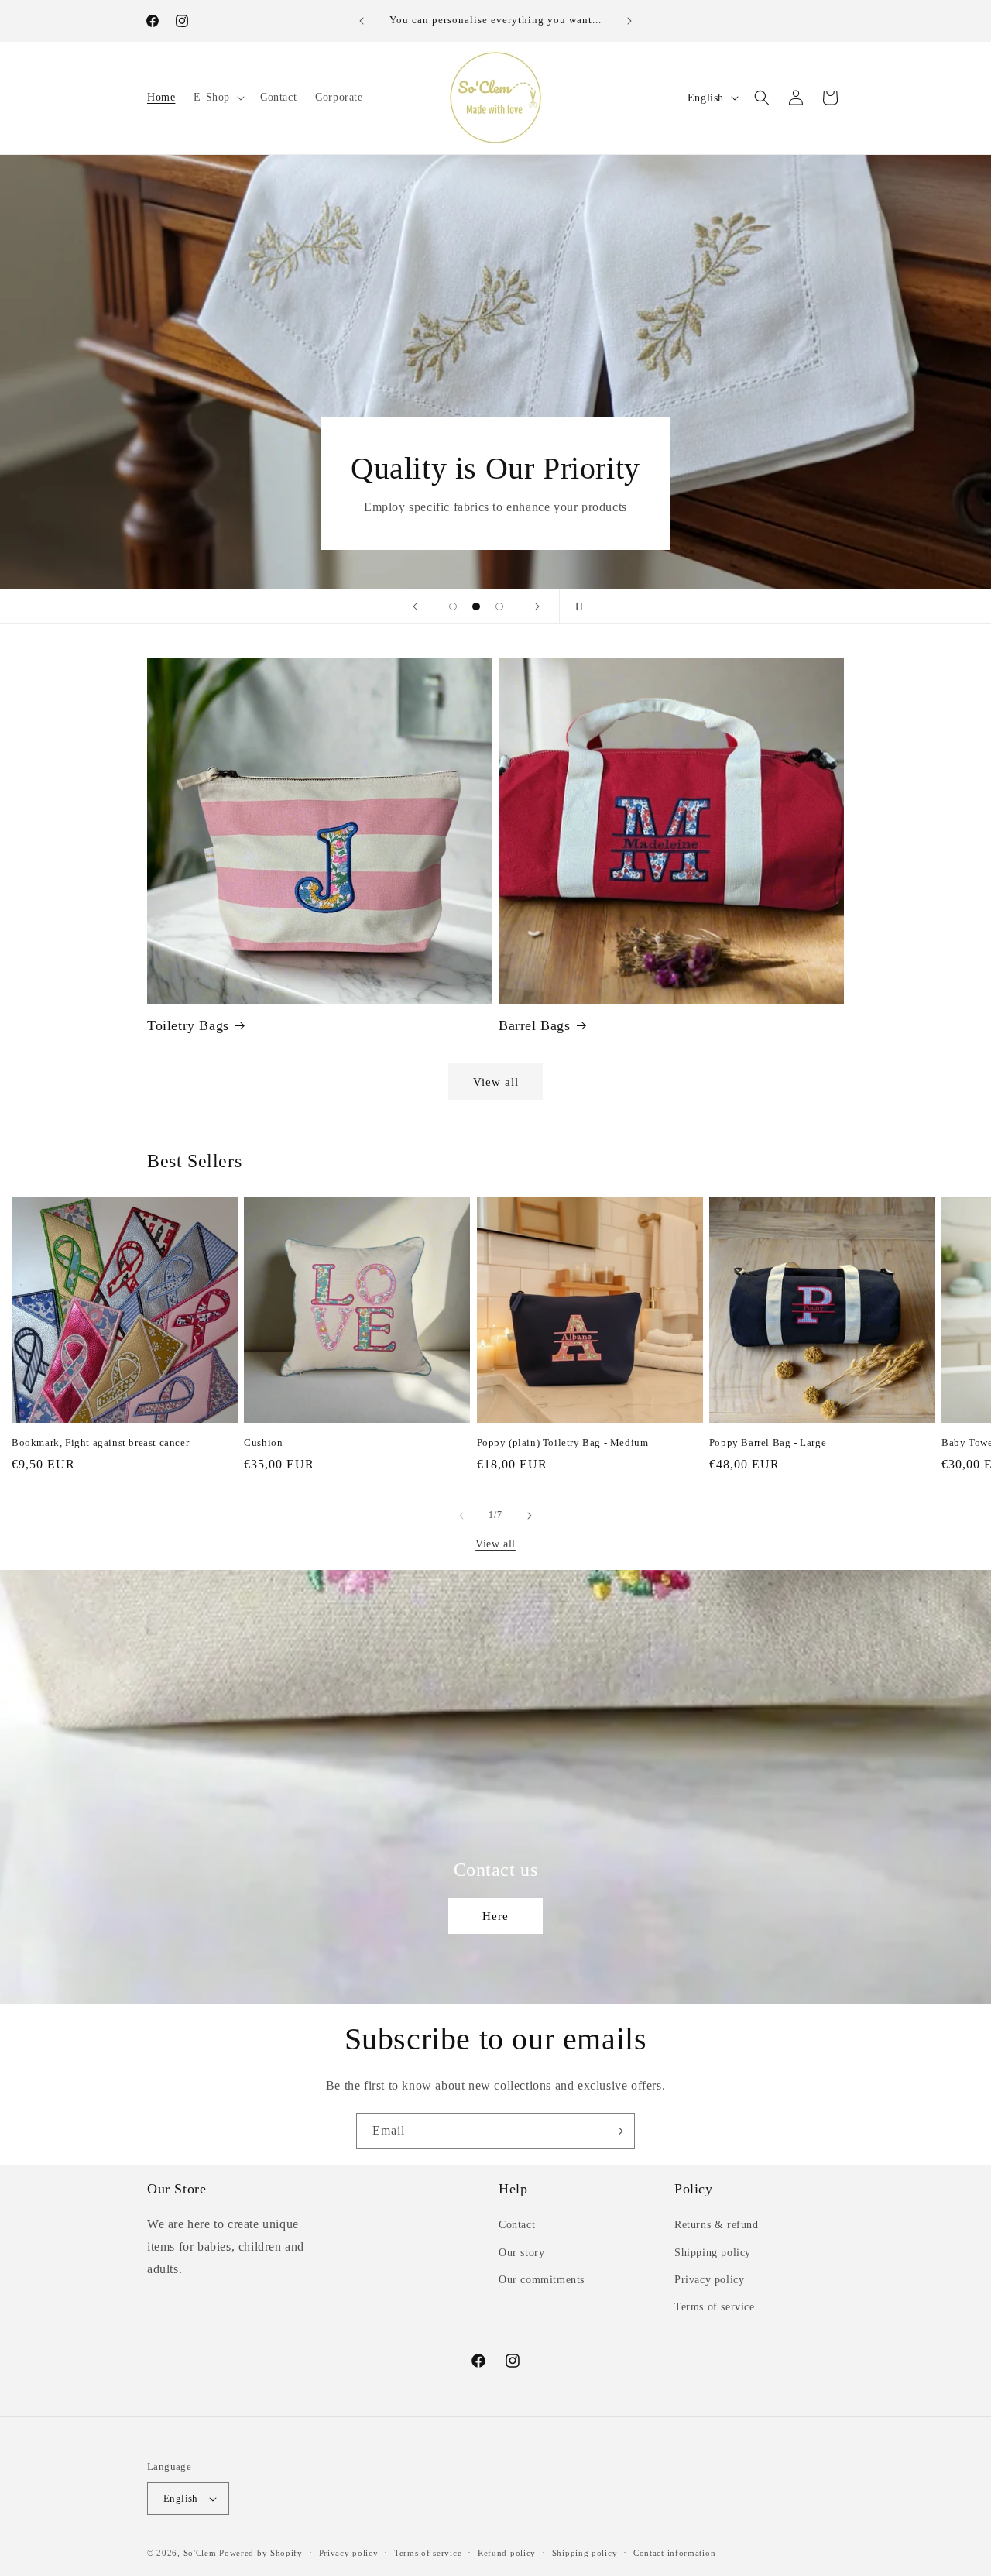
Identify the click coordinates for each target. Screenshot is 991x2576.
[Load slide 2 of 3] (476, 606)
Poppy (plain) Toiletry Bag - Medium (563, 1443)
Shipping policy (713, 2253)
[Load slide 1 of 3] (453, 606)
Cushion (263, 1443)
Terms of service (715, 2307)
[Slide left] (461, 1516)
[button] (218, 98)
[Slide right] (530, 1516)
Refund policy (507, 2553)
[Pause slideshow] (576, 606)
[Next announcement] (629, 21)
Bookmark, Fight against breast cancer (100, 1443)
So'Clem (200, 2553)
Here (495, 1916)
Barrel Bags (535, 1025)
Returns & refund (717, 2225)
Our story (521, 2253)
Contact (517, 2225)
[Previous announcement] (362, 21)
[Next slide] (537, 606)
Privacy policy (709, 2280)
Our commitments (542, 2280)
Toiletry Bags (188, 1025)
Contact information (674, 2553)
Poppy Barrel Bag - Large (768, 1443)
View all (496, 1082)
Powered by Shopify (261, 2553)
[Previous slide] (415, 606)
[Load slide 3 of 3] (499, 606)
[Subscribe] (617, 2131)
